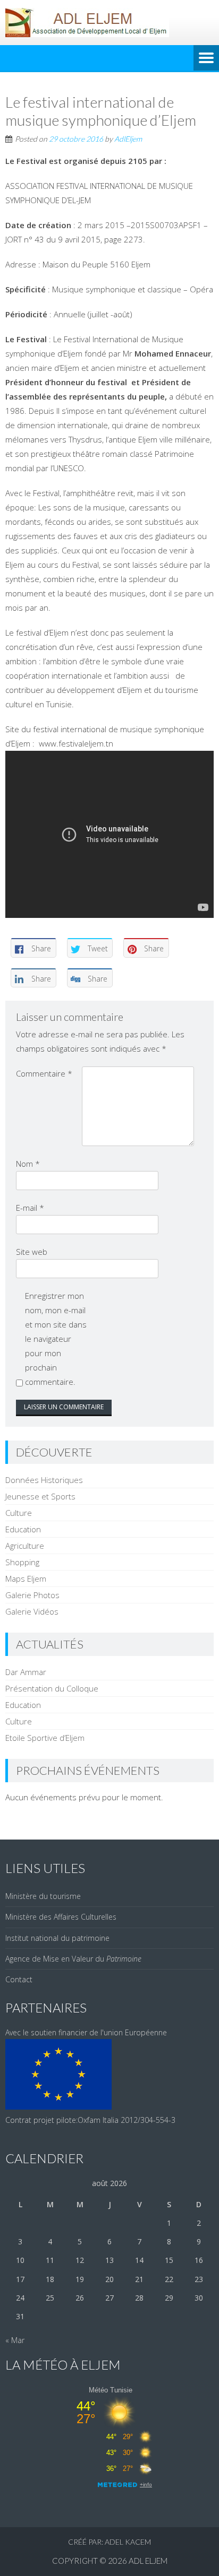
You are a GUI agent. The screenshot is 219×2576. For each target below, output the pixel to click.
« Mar (15, 2340)
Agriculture (25, 1546)
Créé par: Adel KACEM (109, 2542)
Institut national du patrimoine (57, 1938)
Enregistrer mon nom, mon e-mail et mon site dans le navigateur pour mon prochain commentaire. (56, 1339)
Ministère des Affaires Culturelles (61, 1917)
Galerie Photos (32, 1595)
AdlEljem (128, 139)
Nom (28, 1164)
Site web (32, 1252)
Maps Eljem (26, 1578)
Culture (19, 1513)
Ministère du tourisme (43, 1896)
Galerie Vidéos (32, 1611)
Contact (19, 1979)
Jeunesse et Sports (40, 1496)
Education (23, 1529)
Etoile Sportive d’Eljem (45, 1738)
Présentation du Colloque (52, 1688)
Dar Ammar (26, 1672)
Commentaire (44, 1073)
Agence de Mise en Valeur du (73, 1959)
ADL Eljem (148, 2561)
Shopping (22, 1562)
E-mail (30, 1208)
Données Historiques (44, 1480)
